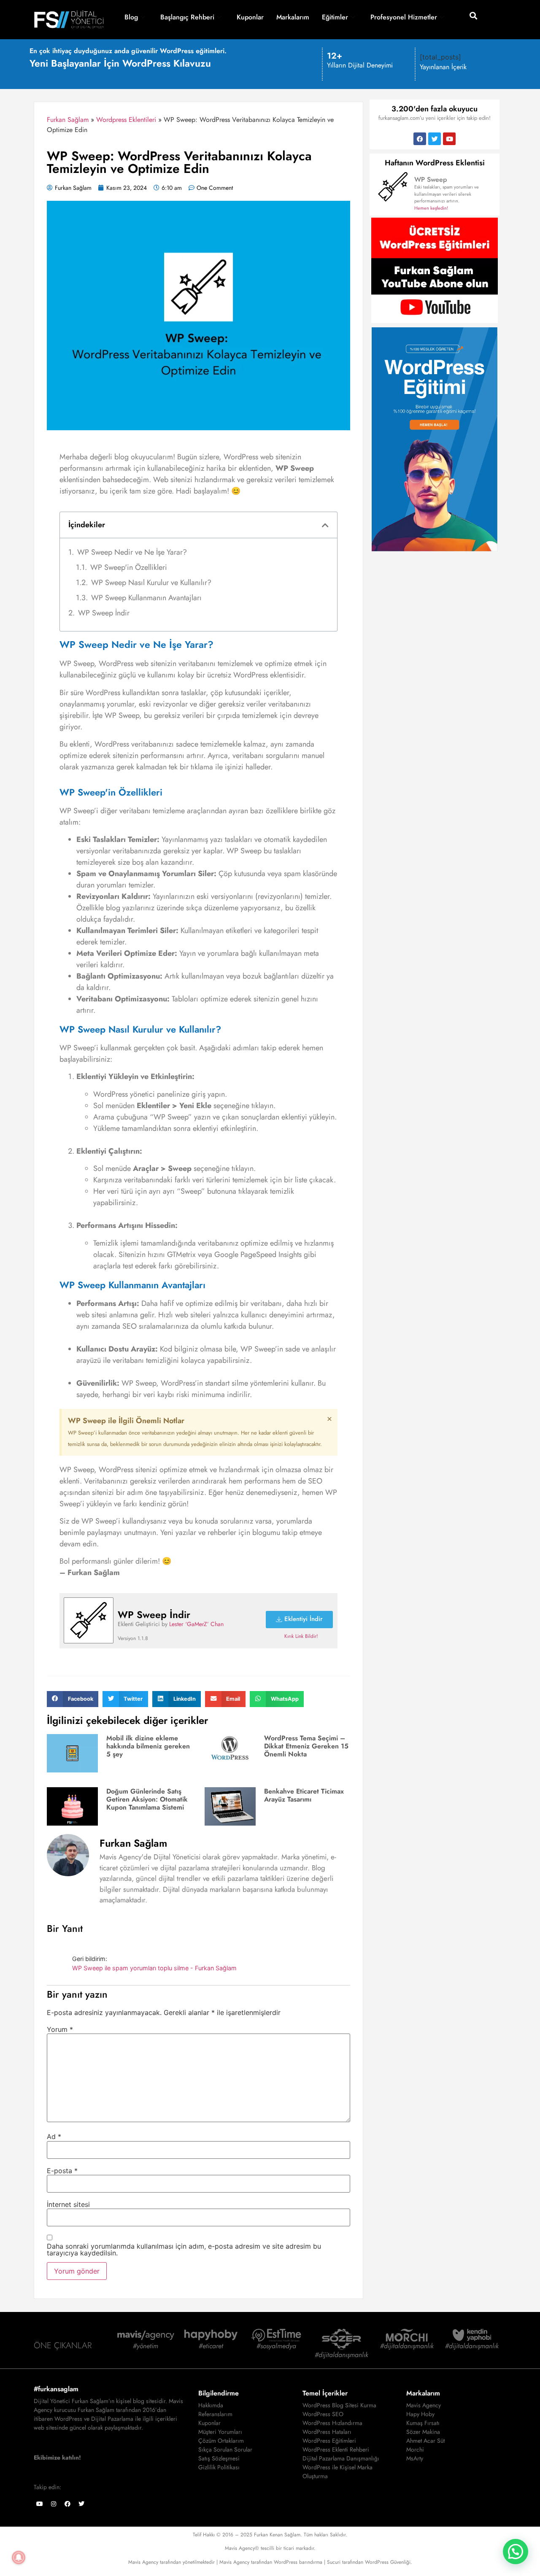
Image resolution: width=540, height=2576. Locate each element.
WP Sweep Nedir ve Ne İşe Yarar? (132, 552)
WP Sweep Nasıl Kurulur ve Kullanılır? (151, 583)
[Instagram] (54, 2504)
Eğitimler (335, 17)
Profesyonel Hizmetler (404, 17)
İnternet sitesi (68, 2204)
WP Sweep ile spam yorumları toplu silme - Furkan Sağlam (154, 1968)
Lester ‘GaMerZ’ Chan (196, 1624)
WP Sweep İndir (104, 613)
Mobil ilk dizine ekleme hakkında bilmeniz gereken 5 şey (148, 1746)
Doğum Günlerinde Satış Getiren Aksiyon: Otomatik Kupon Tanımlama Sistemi (147, 1799)
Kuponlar (250, 17)
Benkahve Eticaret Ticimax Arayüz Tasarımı (304, 1795)
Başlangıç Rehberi (187, 17)
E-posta (62, 2171)
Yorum (60, 2029)
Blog (131, 17)
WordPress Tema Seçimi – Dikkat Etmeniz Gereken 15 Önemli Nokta (306, 1746)
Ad (54, 2136)
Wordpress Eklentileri (126, 120)
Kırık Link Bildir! (301, 1636)
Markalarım (293, 17)
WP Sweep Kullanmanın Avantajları (146, 598)
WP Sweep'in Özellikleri (129, 567)
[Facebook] (420, 139)
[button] (474, 15)
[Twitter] (435, 139)
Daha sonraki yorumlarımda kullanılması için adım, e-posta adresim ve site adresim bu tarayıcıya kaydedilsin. (184, 2250)
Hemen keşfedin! (431, 208)
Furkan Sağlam (68, 120)
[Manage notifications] (19, 2557)
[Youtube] (449, 139)
